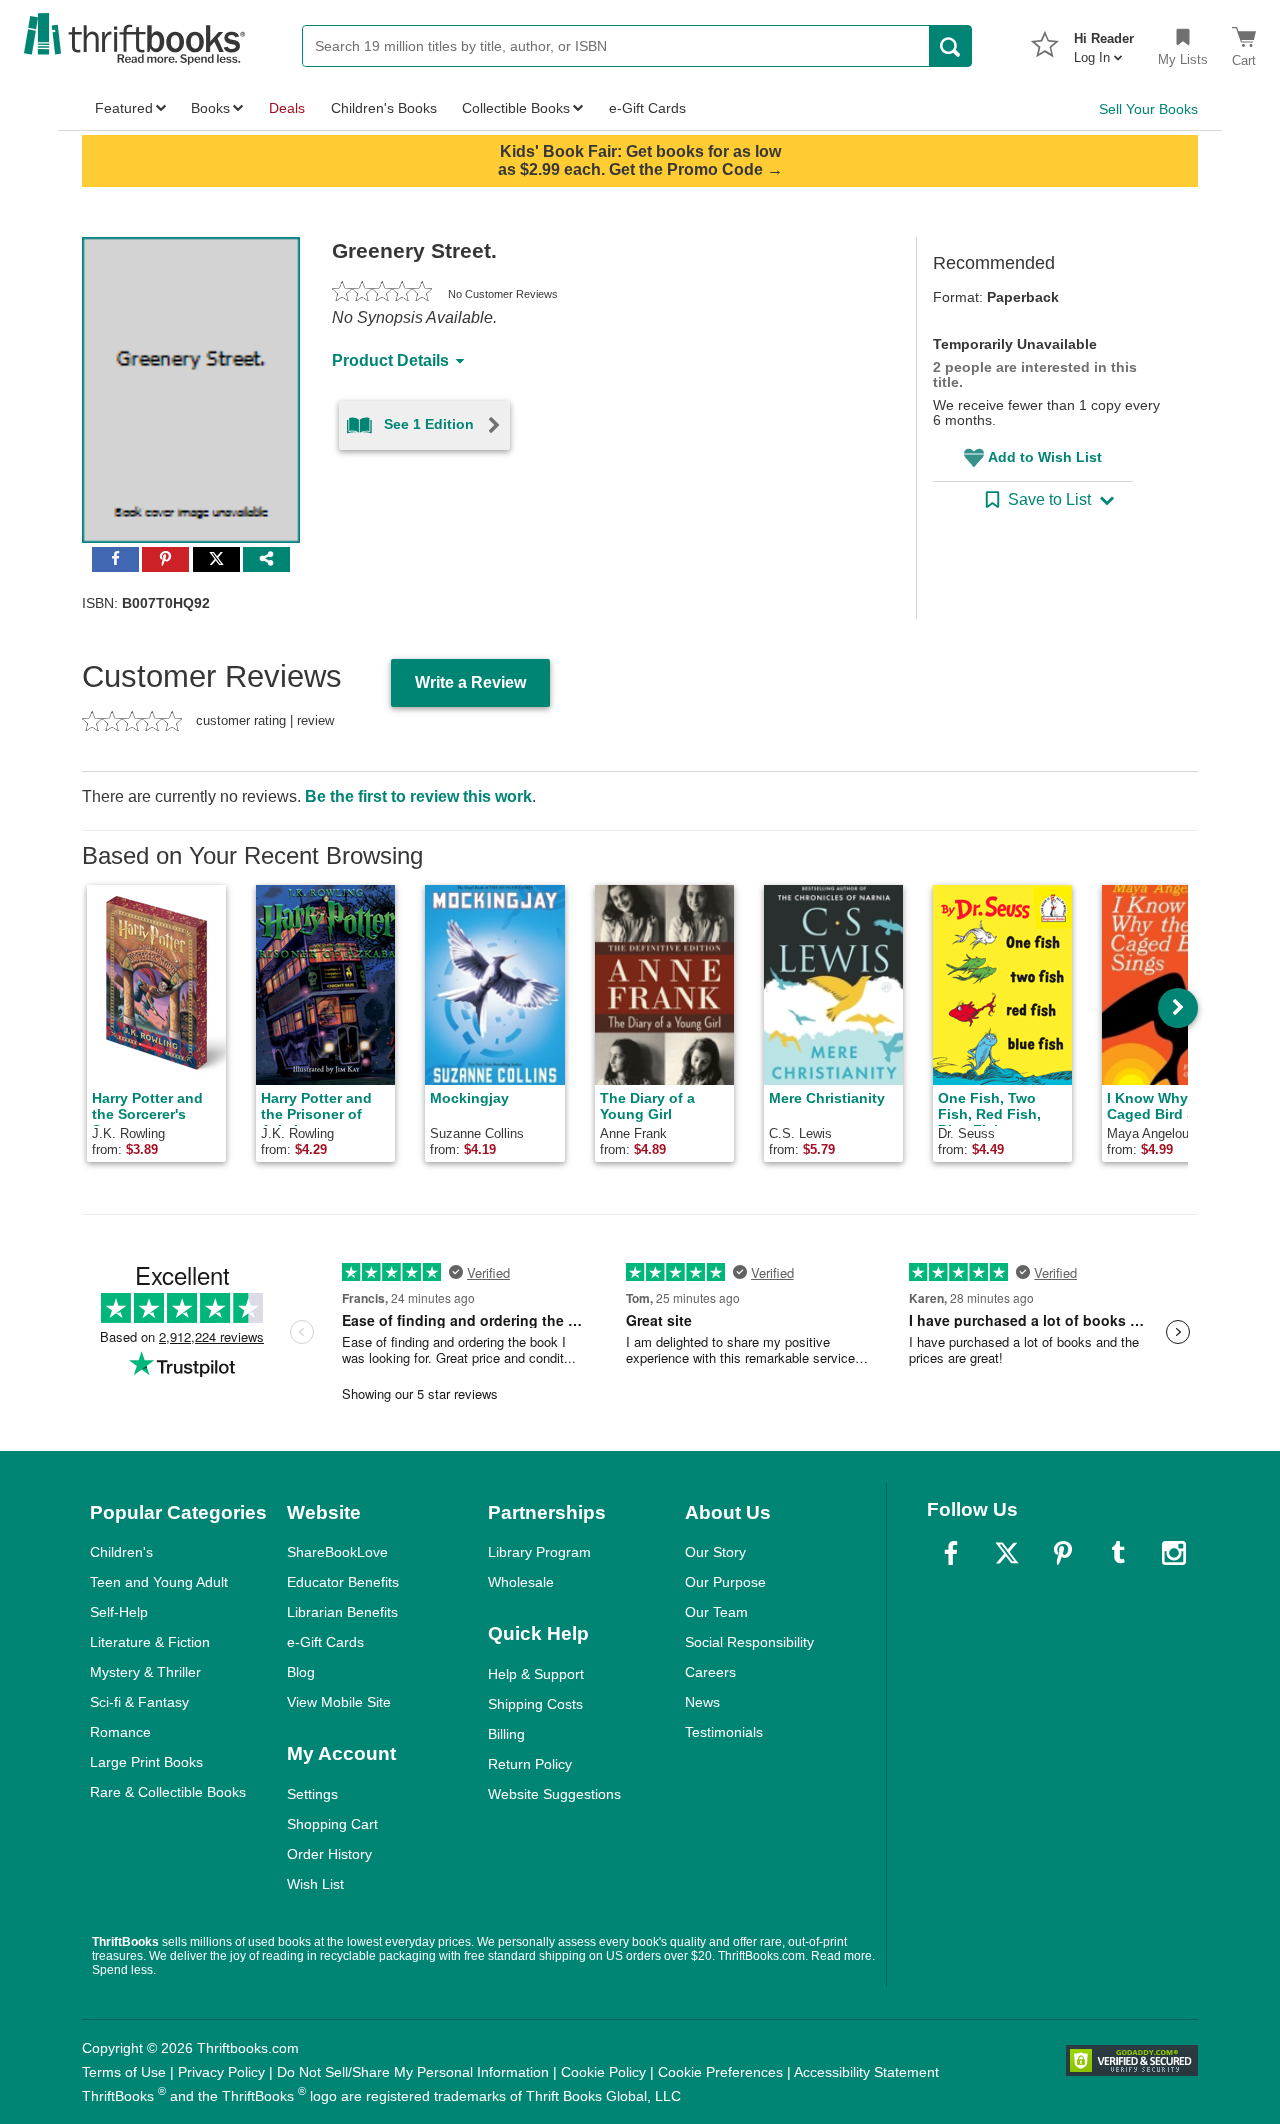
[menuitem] (1104, 42)
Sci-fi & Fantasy (139, 1702)
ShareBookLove (337, 1552)
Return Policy (530, 1764)
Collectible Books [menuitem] (516, 108)
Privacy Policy (221, 2072)
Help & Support (536, 1674)
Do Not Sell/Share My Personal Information (413, 2072)
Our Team (716, 1612)
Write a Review (470, 682)
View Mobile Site (339, 1702)
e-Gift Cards (325, 1642)
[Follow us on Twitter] (1007, 1553)
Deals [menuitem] (287, 108)
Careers (710, 1672)
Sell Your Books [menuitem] (1148, 109)
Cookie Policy (603, 2072)
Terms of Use (124, 2072)
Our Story (715, 1552)
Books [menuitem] (210, 108)
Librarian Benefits (342, 1612)
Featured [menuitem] (124, 108)
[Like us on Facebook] (951, 1553)
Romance (120, 1732)
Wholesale (521, 1582)
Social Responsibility (749, 1642)
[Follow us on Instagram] (1174, 1553)
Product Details (390, 360)
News (702, 1702)
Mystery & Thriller (145, 1672)
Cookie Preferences (720, 2072)
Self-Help (119, 1612)
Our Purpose (725, 1582)
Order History (329, 1854)
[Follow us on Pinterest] (1063, 1553)
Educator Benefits (343, 1582)
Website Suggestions (554, 1794)
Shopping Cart (332, 1824)
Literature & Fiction (150, 1642)
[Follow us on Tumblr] (1118, 1553)
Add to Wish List (1045, 457)
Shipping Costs (535, 1704)
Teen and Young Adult (159, 1582)
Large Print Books (146, 1762)
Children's (121, 1552)
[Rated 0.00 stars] (382, 294)
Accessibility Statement (866, 2072)
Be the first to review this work (418, 796)
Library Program (539, 1552)
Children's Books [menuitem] (384, 108)
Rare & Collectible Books (168, 1792)
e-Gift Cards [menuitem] (647, 108)
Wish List (315, 1884)
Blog (301, 1672)
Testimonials (724, 1732)
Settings (312, 1794)
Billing (506, 1734)
